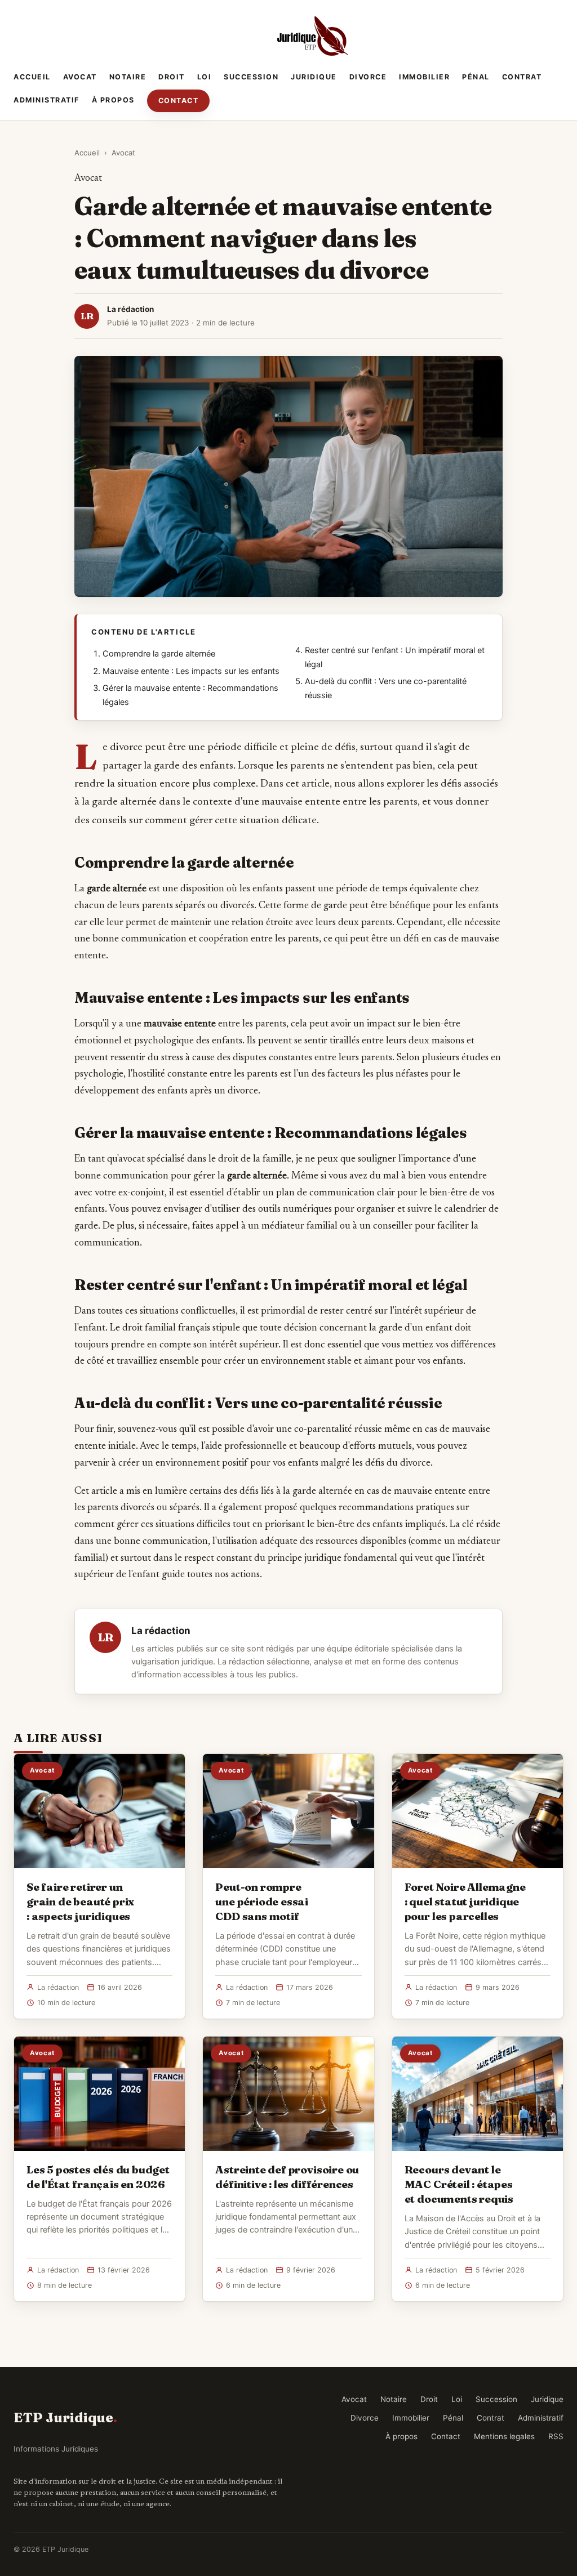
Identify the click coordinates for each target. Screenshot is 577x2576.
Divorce (368, 77)
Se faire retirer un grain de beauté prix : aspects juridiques (80, 1901)
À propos (113, 100)
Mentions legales (504, 2436)
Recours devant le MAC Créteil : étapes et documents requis (459, 2184)
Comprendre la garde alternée (159, 654)
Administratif (46, 100)
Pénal (476, 77)
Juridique (314, 77)
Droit (172, 77)
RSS (556, 2436)
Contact (179, 101)
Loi (205, 77)
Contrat (522, 77)
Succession (251, 77)
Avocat (80, 77)
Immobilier (424, 77)
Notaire (128, 77)
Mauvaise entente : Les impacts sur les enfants (191, 671)
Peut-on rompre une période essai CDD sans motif (262, 1901)
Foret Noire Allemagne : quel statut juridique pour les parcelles (465, 1901)
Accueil (32, 77)
